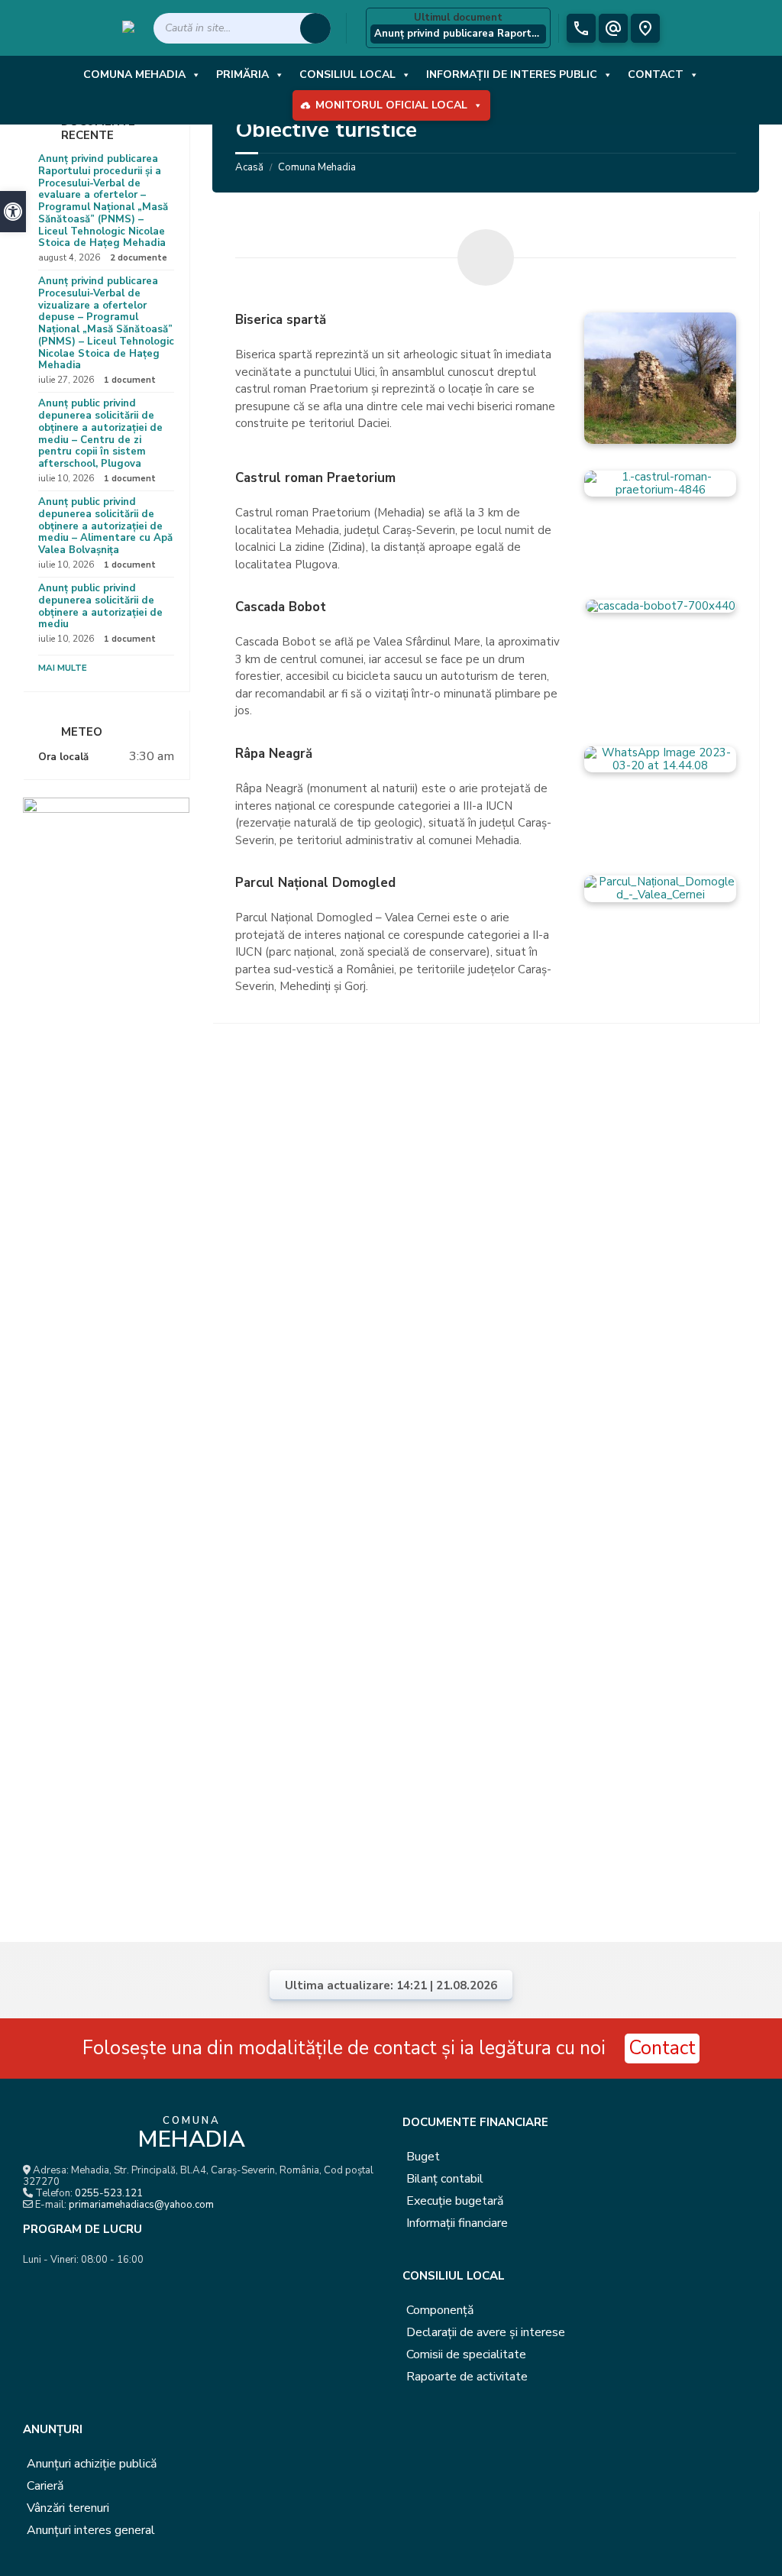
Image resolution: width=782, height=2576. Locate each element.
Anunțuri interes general (91, 2530)
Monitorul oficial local (391, 105)
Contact (656, 74)
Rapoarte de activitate (467, 2377)
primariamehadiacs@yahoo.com (141, 2205)
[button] (13, 212)
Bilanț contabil (445, 2179)
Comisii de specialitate (466, 2354)
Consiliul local (347, 74)
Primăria (242, 74)
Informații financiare (457, 2223)
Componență (440, 2310)
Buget (423, 2157)
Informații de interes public (512, 74)
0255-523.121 (109, 2193)
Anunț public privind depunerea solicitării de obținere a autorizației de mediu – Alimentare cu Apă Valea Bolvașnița (105, 526)
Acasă (249, 167)
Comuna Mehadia (134, 74)
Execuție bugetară (455, 2201)
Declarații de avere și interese (486, 2332)
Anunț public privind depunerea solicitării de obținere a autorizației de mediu (100, 606)
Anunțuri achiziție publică (92, 2464)
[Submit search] (315, 28)
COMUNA (191, 2134)
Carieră (45, 2486)
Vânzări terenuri (68, 2508)
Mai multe (63, 668)
